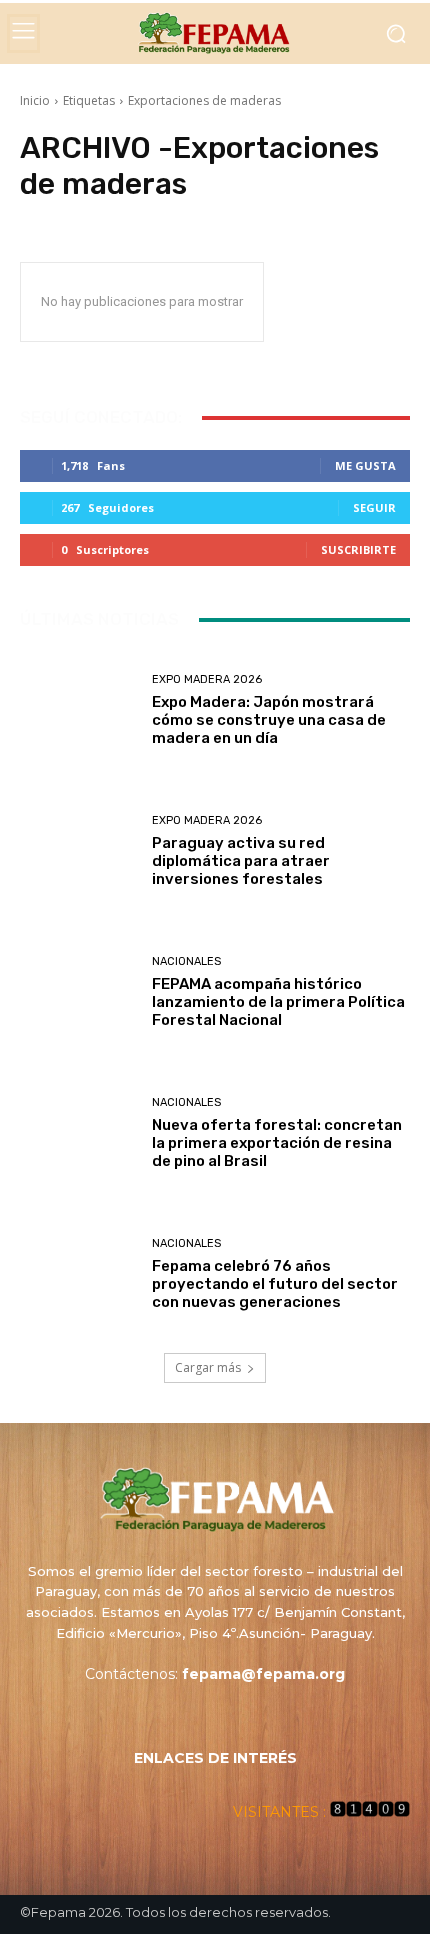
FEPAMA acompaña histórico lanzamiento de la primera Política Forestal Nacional (278, 1002)
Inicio (35, 100)
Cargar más (208, 1367)
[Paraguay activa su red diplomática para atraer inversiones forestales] (78, 851)
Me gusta (365, 465)
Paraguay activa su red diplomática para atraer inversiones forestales (241, 861)
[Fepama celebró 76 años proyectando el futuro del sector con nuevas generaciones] (78, 1274)
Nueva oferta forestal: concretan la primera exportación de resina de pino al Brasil (277, 1143)
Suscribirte (358, 549)
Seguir (374, 507)
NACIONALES (186, 961)
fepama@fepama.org (263, 1674)
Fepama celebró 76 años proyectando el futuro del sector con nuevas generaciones (275, 1284)
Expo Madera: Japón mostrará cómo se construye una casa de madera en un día (269, 720)
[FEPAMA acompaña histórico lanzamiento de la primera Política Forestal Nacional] (78, 992)
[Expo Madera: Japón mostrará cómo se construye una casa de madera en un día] (78, 710)
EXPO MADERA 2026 (207, 679)
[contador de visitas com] (370, 1812)
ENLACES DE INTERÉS (215, 1758)
